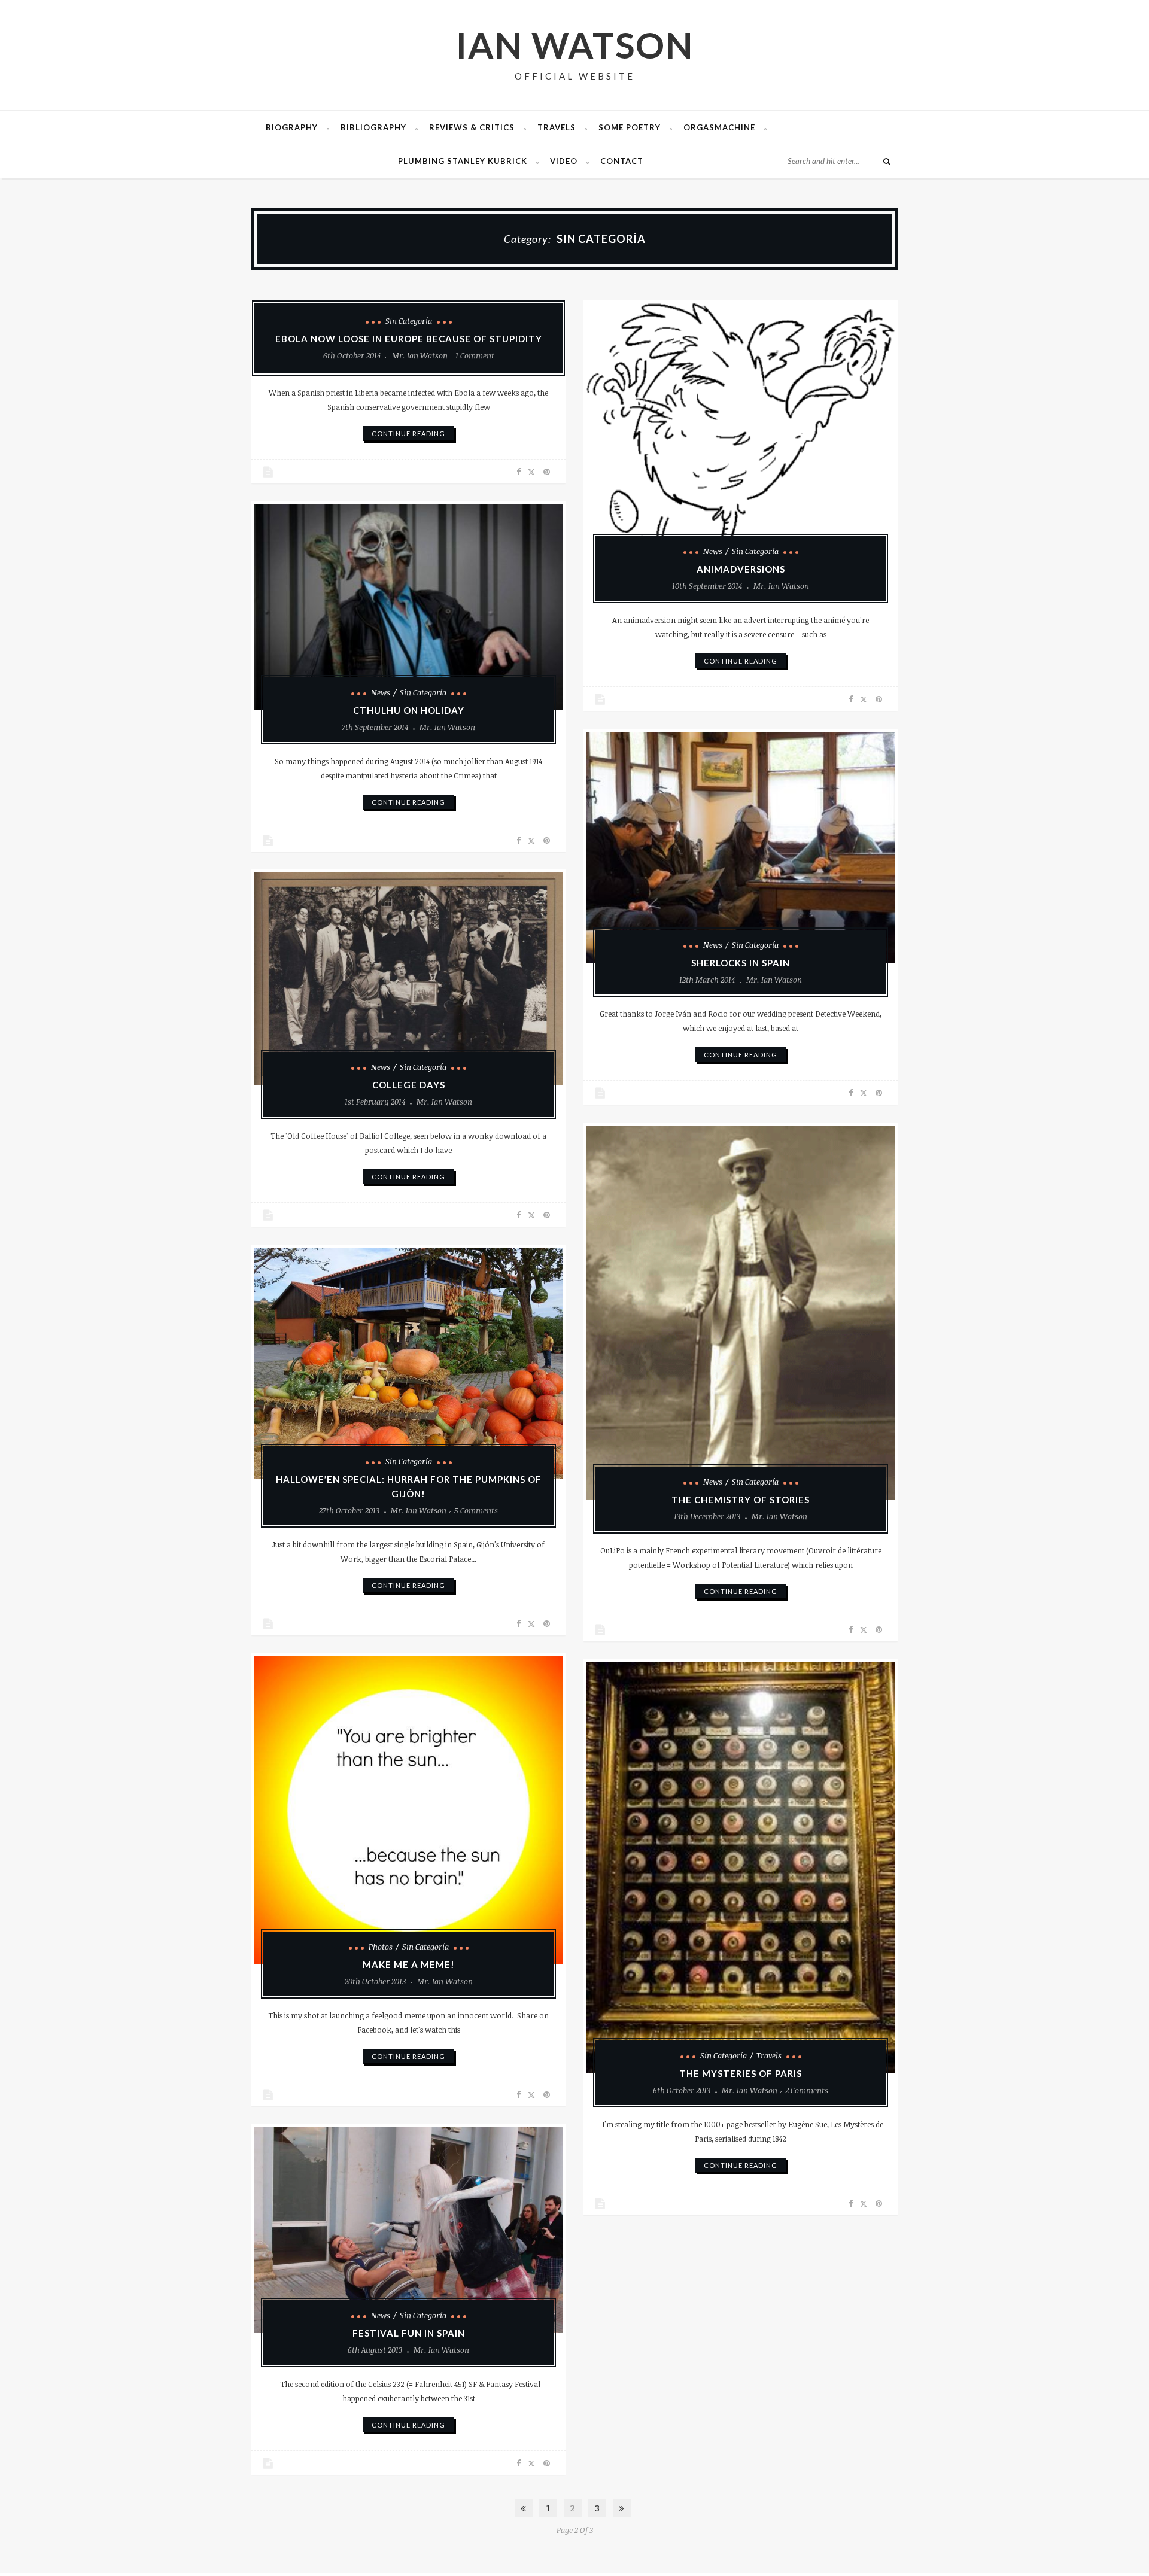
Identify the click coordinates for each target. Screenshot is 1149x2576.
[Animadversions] (741, 436)
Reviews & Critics (472, 127)
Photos (381, 1947)
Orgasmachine (719, 127)
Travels (557, 127)
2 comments (807, 2090)
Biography (292, 127)
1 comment (475, 355)
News (713, 551)
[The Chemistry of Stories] (741, 1313)
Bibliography (373, 127)
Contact (622, 161)
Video (564, 161)
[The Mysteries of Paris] (741, 1868)
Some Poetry (630, 127)
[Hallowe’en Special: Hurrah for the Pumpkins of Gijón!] (408, 1364)
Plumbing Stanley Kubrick (463, 161)
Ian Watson (575, 45)
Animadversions (741, 569)
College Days (409, 1085)
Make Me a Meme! (409, 1964)
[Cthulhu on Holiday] (408, 607)
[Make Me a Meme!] (408, 1810)
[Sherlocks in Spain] (741, 847)
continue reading (408, 434)
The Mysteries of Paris (741, 2073)
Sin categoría (409, 321)
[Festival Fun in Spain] (408, 2230)
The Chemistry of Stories (741, 1500)
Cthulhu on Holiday (409, 710)
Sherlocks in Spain (741, 963)
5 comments (476, 1510)
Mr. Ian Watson (420, 355)
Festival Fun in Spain (409, 2333)
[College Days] (408, 979)
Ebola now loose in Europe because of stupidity (409, 339)
